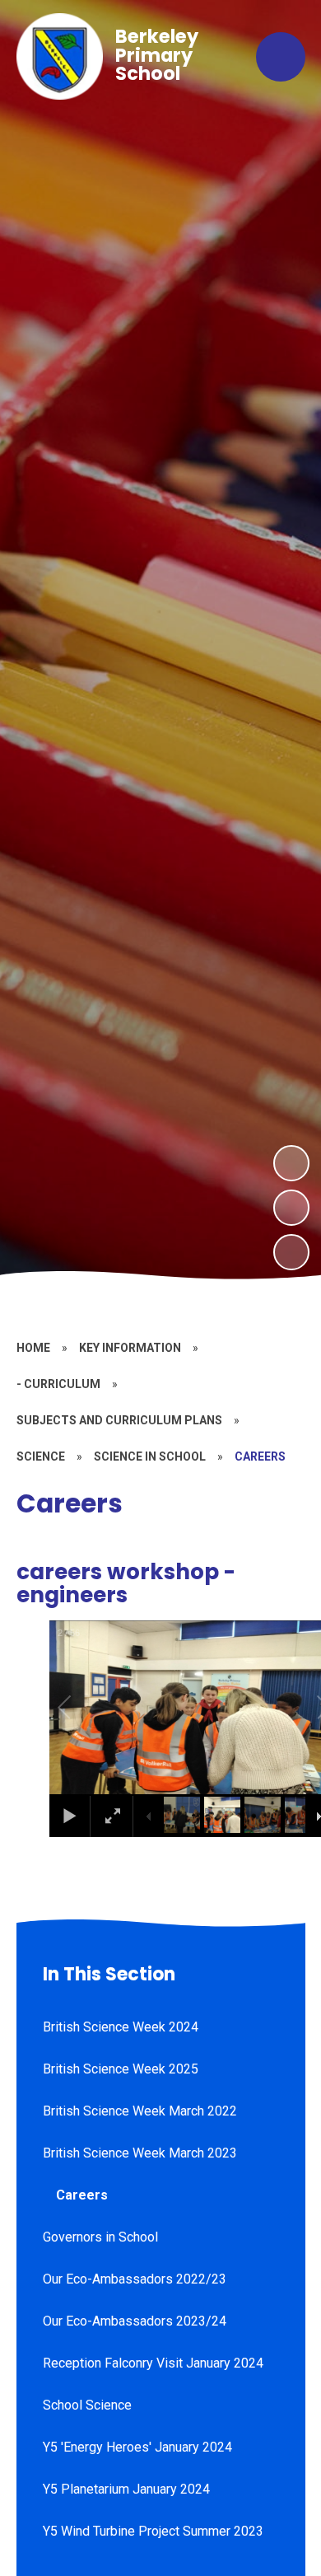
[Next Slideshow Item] (291, 1163)
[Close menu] (281, 57)
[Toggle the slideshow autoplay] (291, 1252)
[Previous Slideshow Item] (291, 1208)
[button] (83, 1708)
